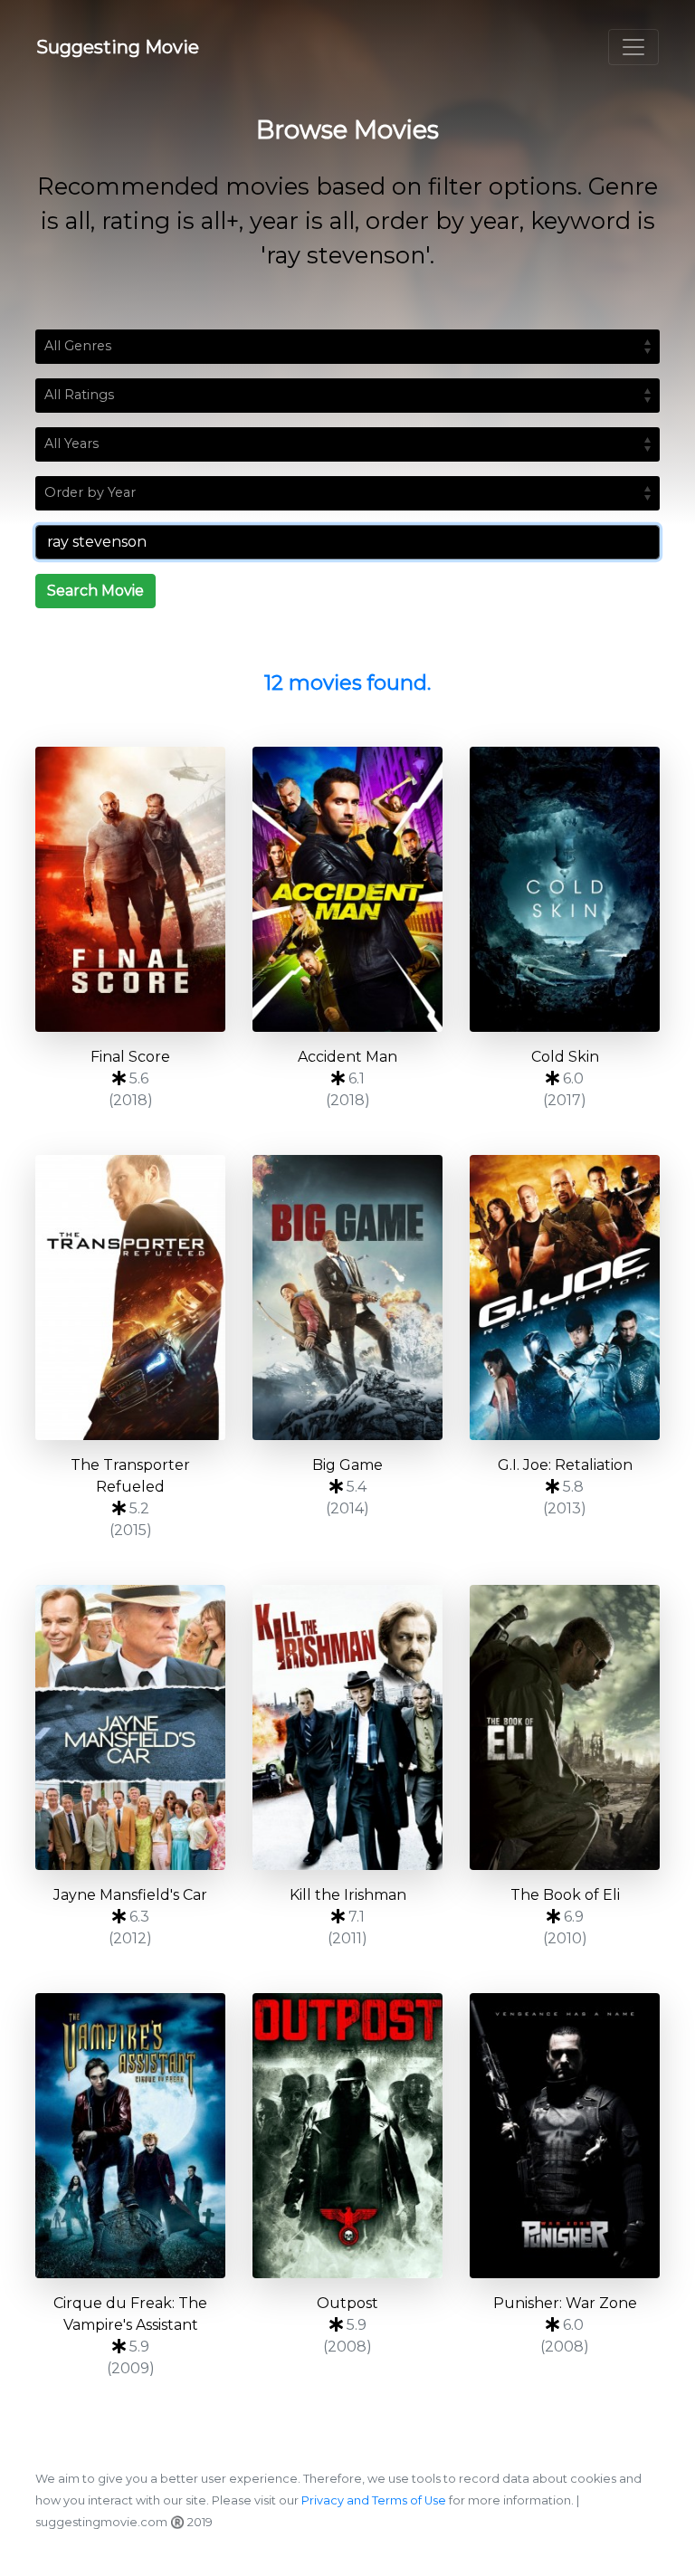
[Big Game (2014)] (347, 1298)
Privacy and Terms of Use (374, 2500)
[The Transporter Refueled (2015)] (130, 1298)
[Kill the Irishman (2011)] (347, 1727)
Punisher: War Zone (565, 2303)
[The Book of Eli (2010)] (565, 1727)
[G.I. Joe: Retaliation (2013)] (565, 1298)
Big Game (347, 1465)
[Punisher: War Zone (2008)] (565, 2136)
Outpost (347, 2303)
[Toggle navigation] (633, 47)
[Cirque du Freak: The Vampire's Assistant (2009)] (130, 2136)
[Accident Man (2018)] (347, 889)
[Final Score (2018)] (130, 889)
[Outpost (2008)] (347, 2136)
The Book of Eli (565, 1895)
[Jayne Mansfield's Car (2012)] (130, 1727)
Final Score (130, 1057)
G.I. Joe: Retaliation (565, 1465)
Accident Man (347, 1057)
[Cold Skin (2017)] (565, 889)
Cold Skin (565, 1057)
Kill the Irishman (348, 1895)
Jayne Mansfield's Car (130, 1895)
